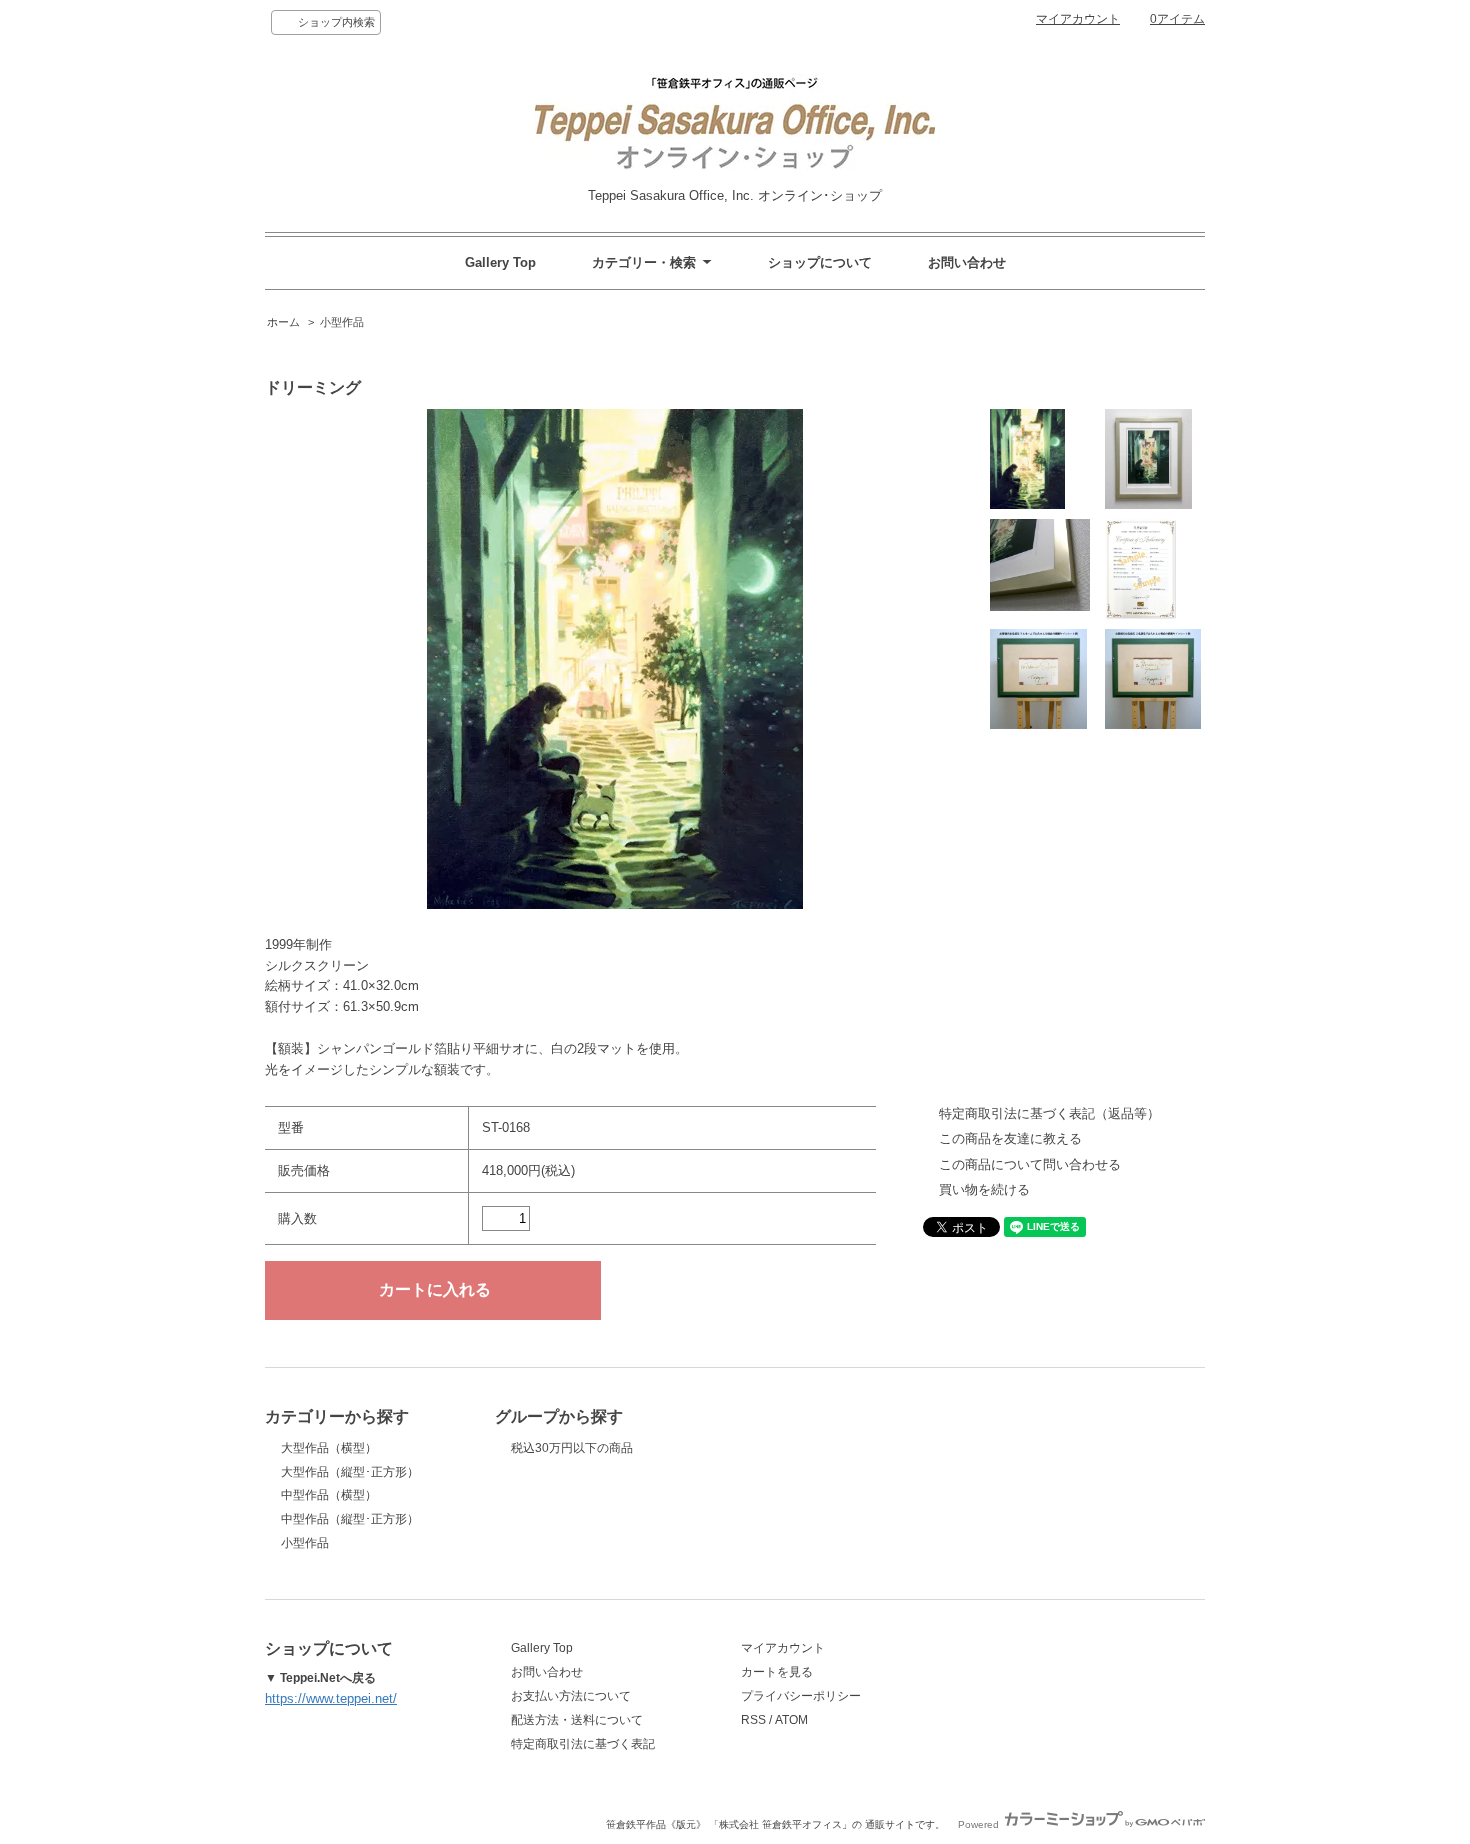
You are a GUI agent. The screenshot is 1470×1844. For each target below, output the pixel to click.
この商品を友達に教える (1010, 1138)
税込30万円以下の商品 (572, 1448)
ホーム (283, 322)
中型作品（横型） (329, 1495)
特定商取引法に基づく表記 (583, 1744)
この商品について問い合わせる (1030, 1164)
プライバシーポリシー (801, 1696)
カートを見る (777, 1672)
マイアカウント (1078, 19)
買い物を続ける (984, 1189)
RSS (753, 1720)
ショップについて (820, 262)
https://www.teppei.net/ (331, 1698)
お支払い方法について (571, 1696)
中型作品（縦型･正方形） (350, 1519)
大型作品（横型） (329, 1448)
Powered (980, 1824)
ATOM (791, 1720)
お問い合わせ (967, 262)
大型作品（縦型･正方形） (350, 1472)
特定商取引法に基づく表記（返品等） (1049, 1113)
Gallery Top (500, 262)
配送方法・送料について (577, 1720)
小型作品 (342, 322)
